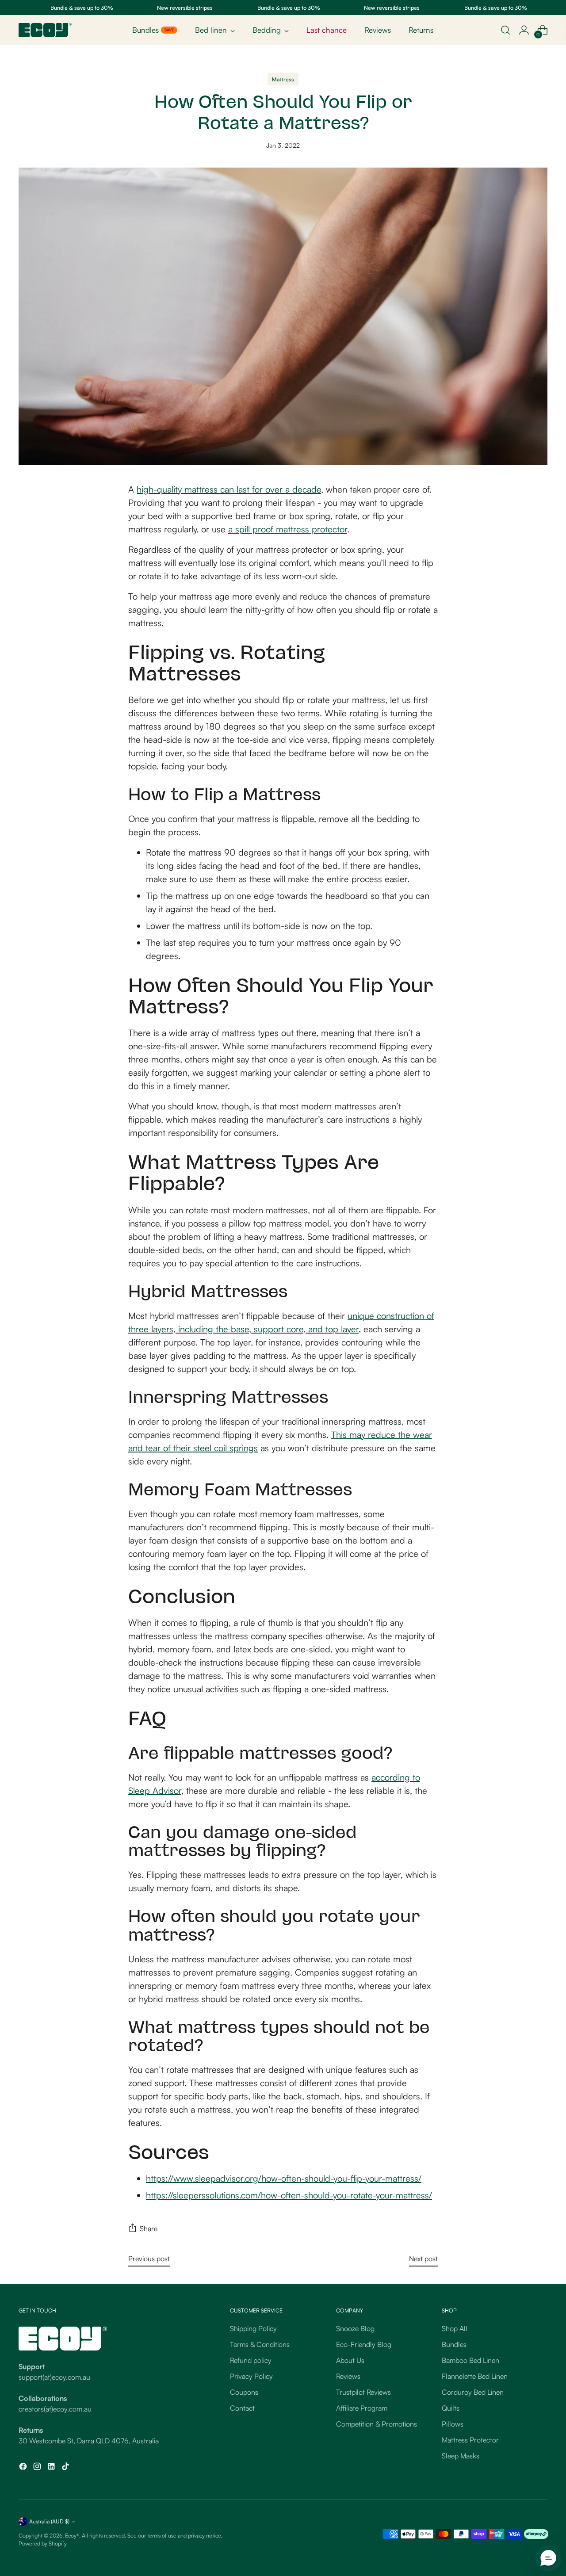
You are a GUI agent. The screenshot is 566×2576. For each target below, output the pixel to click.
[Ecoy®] (45, 30)
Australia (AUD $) (49, 2521)
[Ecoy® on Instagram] (38, 2468)
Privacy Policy (251, 2376)
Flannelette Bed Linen (475, 2376)
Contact (242, 2408)
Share (149, 2228)
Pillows (453, 2424)
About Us (350, 2360)
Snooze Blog (355, 2328)
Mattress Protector (470, 2440)
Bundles (454, 2344)
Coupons (244, 2392)
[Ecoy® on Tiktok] (66, 2468)
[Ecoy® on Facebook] (24, 2468)
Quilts (451, 2408)
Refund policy (251, 2360)
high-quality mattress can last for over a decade (229, 489)
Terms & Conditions (260, 2344)
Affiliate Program (362, 2408)
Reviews (348, 2376)
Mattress (283, 79)
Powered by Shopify (43, 2543)
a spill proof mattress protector (288, 529)
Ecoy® (72, 2535)
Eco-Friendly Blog (364, 2344)
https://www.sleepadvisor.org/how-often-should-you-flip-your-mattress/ (284, 2178)
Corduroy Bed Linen (473, 2392)
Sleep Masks (461, 2456)
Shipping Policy (253, 2328)
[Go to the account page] (524, 30)
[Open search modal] (505, 30)
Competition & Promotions (377, 2424)
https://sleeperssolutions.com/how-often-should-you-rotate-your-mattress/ (289, 2195)
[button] (548, 2558)
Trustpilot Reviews (363, 2392)
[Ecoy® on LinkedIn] (52, 2468)
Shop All (455, 2328)
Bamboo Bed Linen (470, 2360)
